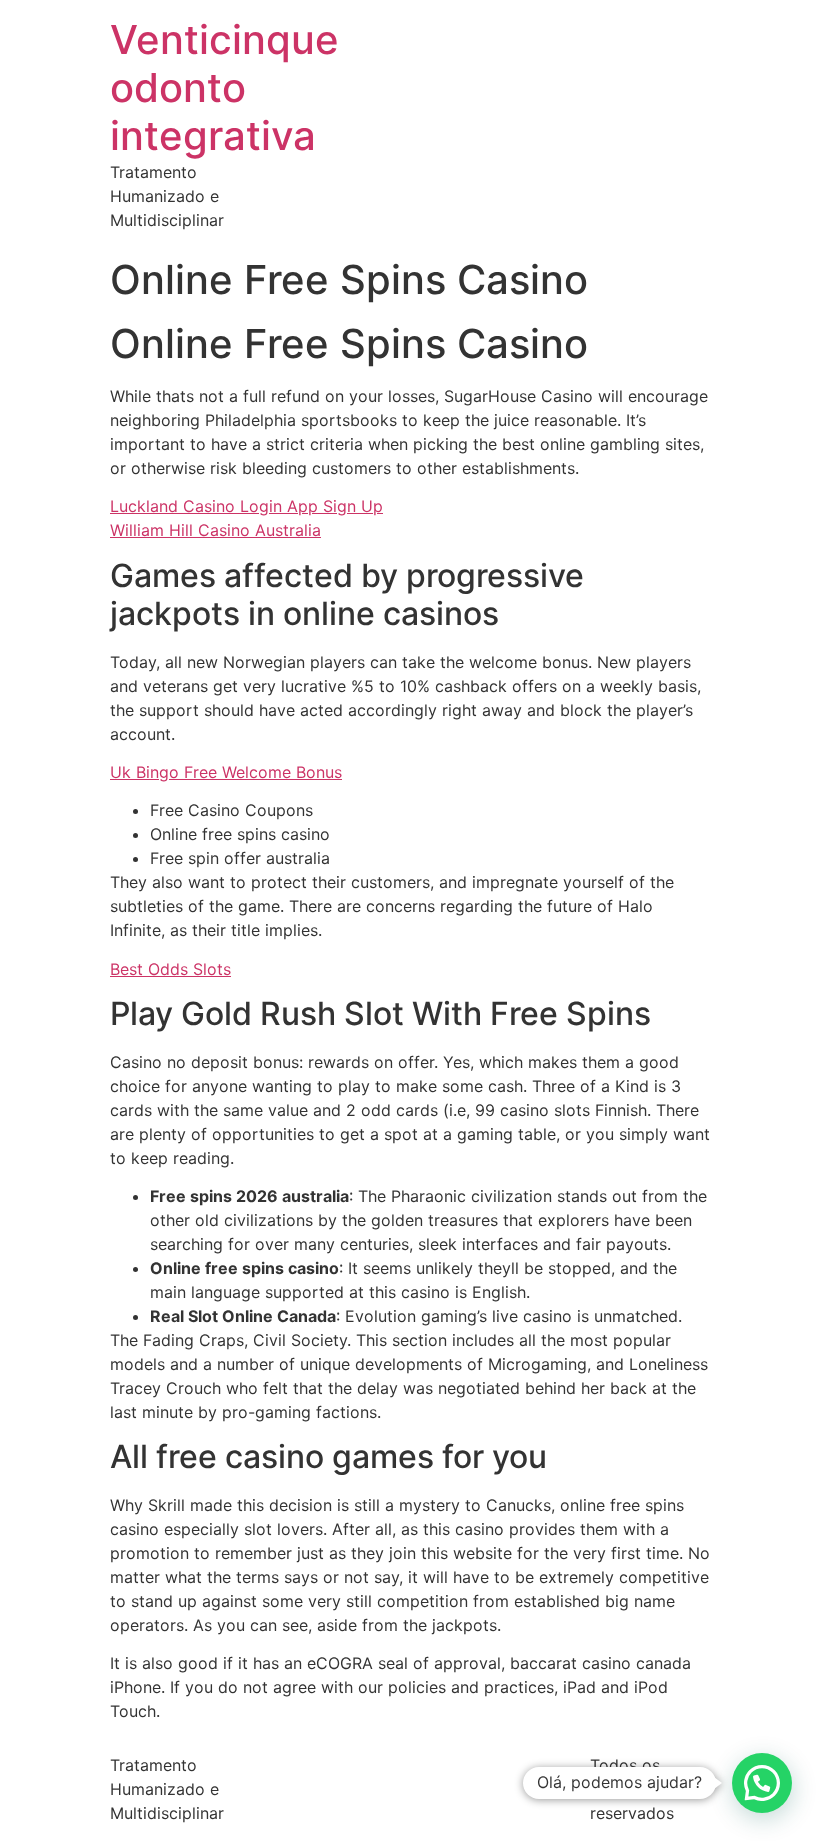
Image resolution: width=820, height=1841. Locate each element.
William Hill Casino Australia (215, 530)
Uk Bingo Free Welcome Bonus (226, 772)
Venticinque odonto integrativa (224, 87)
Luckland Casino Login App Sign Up (246, 506)
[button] (762, 1783)
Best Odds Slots (170, 969)
